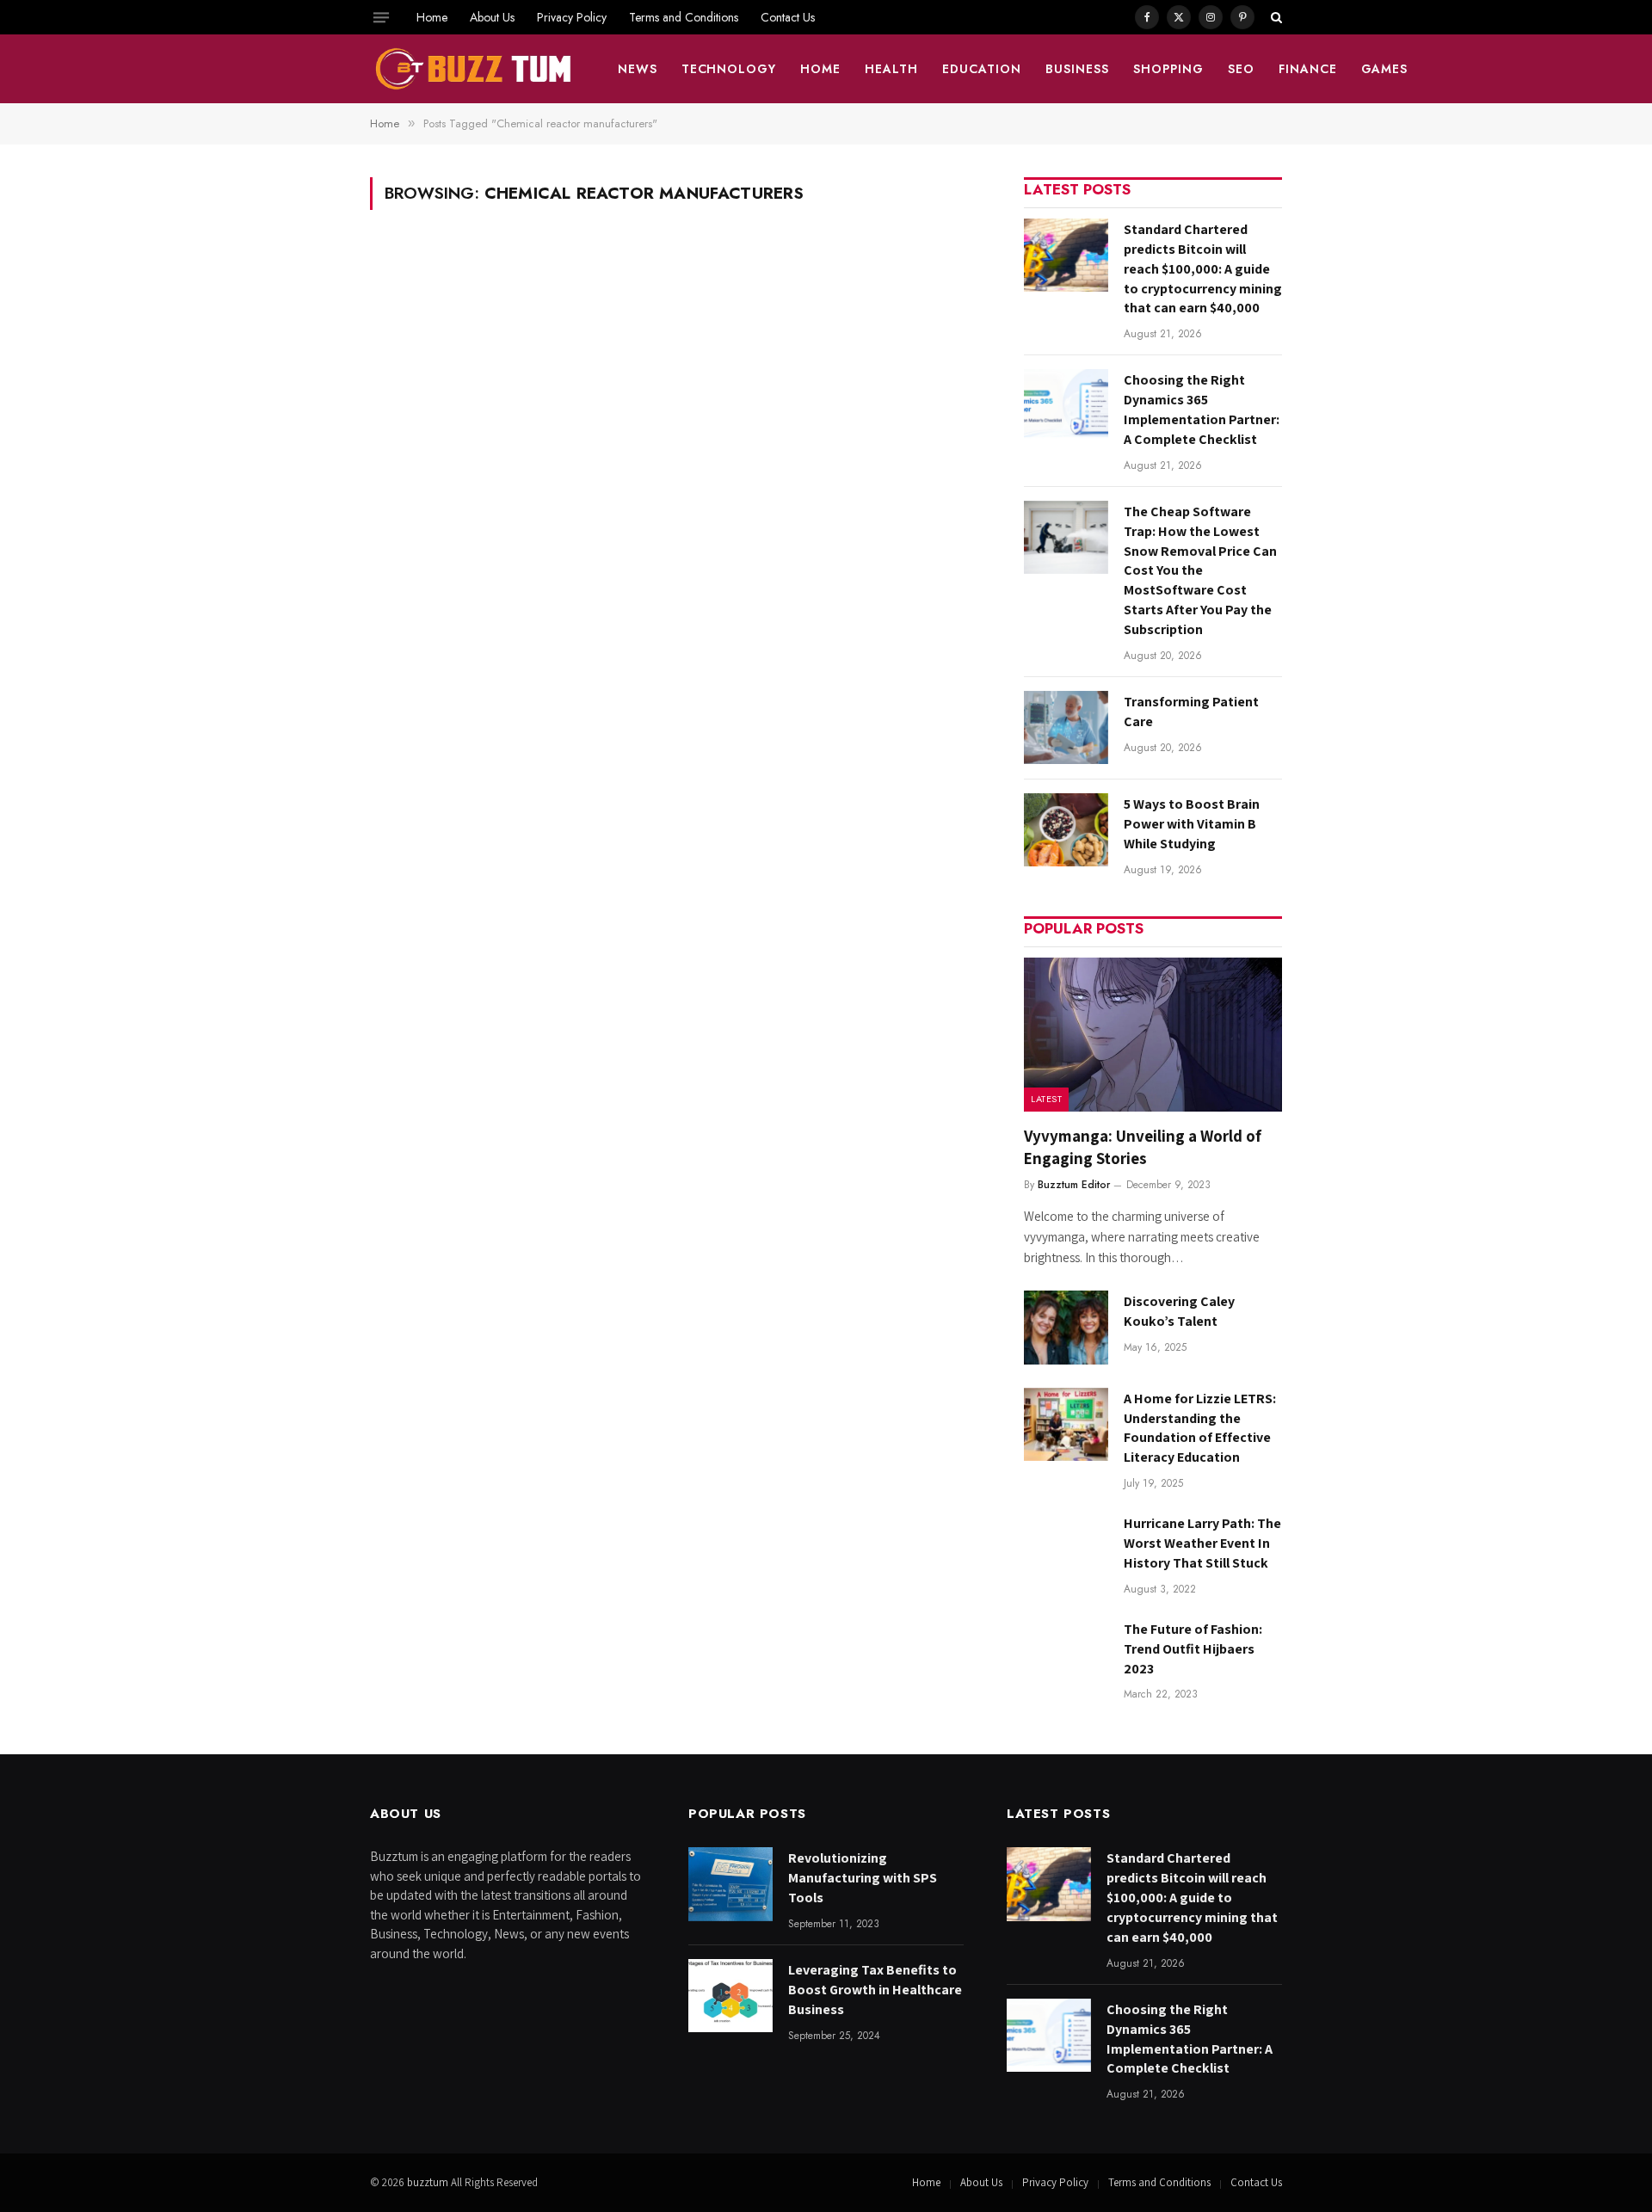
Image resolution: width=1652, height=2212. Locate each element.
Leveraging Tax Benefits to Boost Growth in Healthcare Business (875, 1990)
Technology (729, 69)
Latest (1046, 1099)
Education (982, 69)
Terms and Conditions (684, 17)
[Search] (1275, 17)
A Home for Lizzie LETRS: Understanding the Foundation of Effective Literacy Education (1200, 1428)
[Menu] (381, 17)
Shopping (1168, 69)
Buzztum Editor (1074, 1185)
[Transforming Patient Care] (1066, 727)
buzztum (429, 2182)
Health (891, 69)
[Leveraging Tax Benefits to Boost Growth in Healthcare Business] (730, 1996)
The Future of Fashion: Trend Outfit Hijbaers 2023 (1193, 1649)
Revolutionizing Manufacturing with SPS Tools (863, 1878)
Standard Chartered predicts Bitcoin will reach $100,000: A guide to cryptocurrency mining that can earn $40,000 (1203, 269)
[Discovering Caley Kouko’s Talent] (1066, 1327)
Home (432, 17)
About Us (492, 17)
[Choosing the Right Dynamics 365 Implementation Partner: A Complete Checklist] (1066, 406)
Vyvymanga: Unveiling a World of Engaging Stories (1143, 1147)
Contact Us (788, 17)
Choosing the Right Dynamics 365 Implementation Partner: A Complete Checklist (1202, 410)
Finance (1308, 69)
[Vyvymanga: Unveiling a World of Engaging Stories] (1153, 1035)
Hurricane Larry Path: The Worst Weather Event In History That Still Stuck (1202, 1543)
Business (1077, 69)
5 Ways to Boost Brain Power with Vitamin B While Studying (1192, 824)
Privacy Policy (572, 17)
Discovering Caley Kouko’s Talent (1179, 1311)
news (638, 69)
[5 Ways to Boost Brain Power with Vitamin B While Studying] (1066, 830)
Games (1385, 69)
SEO (1241, 69)
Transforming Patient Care (1191, 712)
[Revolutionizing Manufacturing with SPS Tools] (730, 1884)
